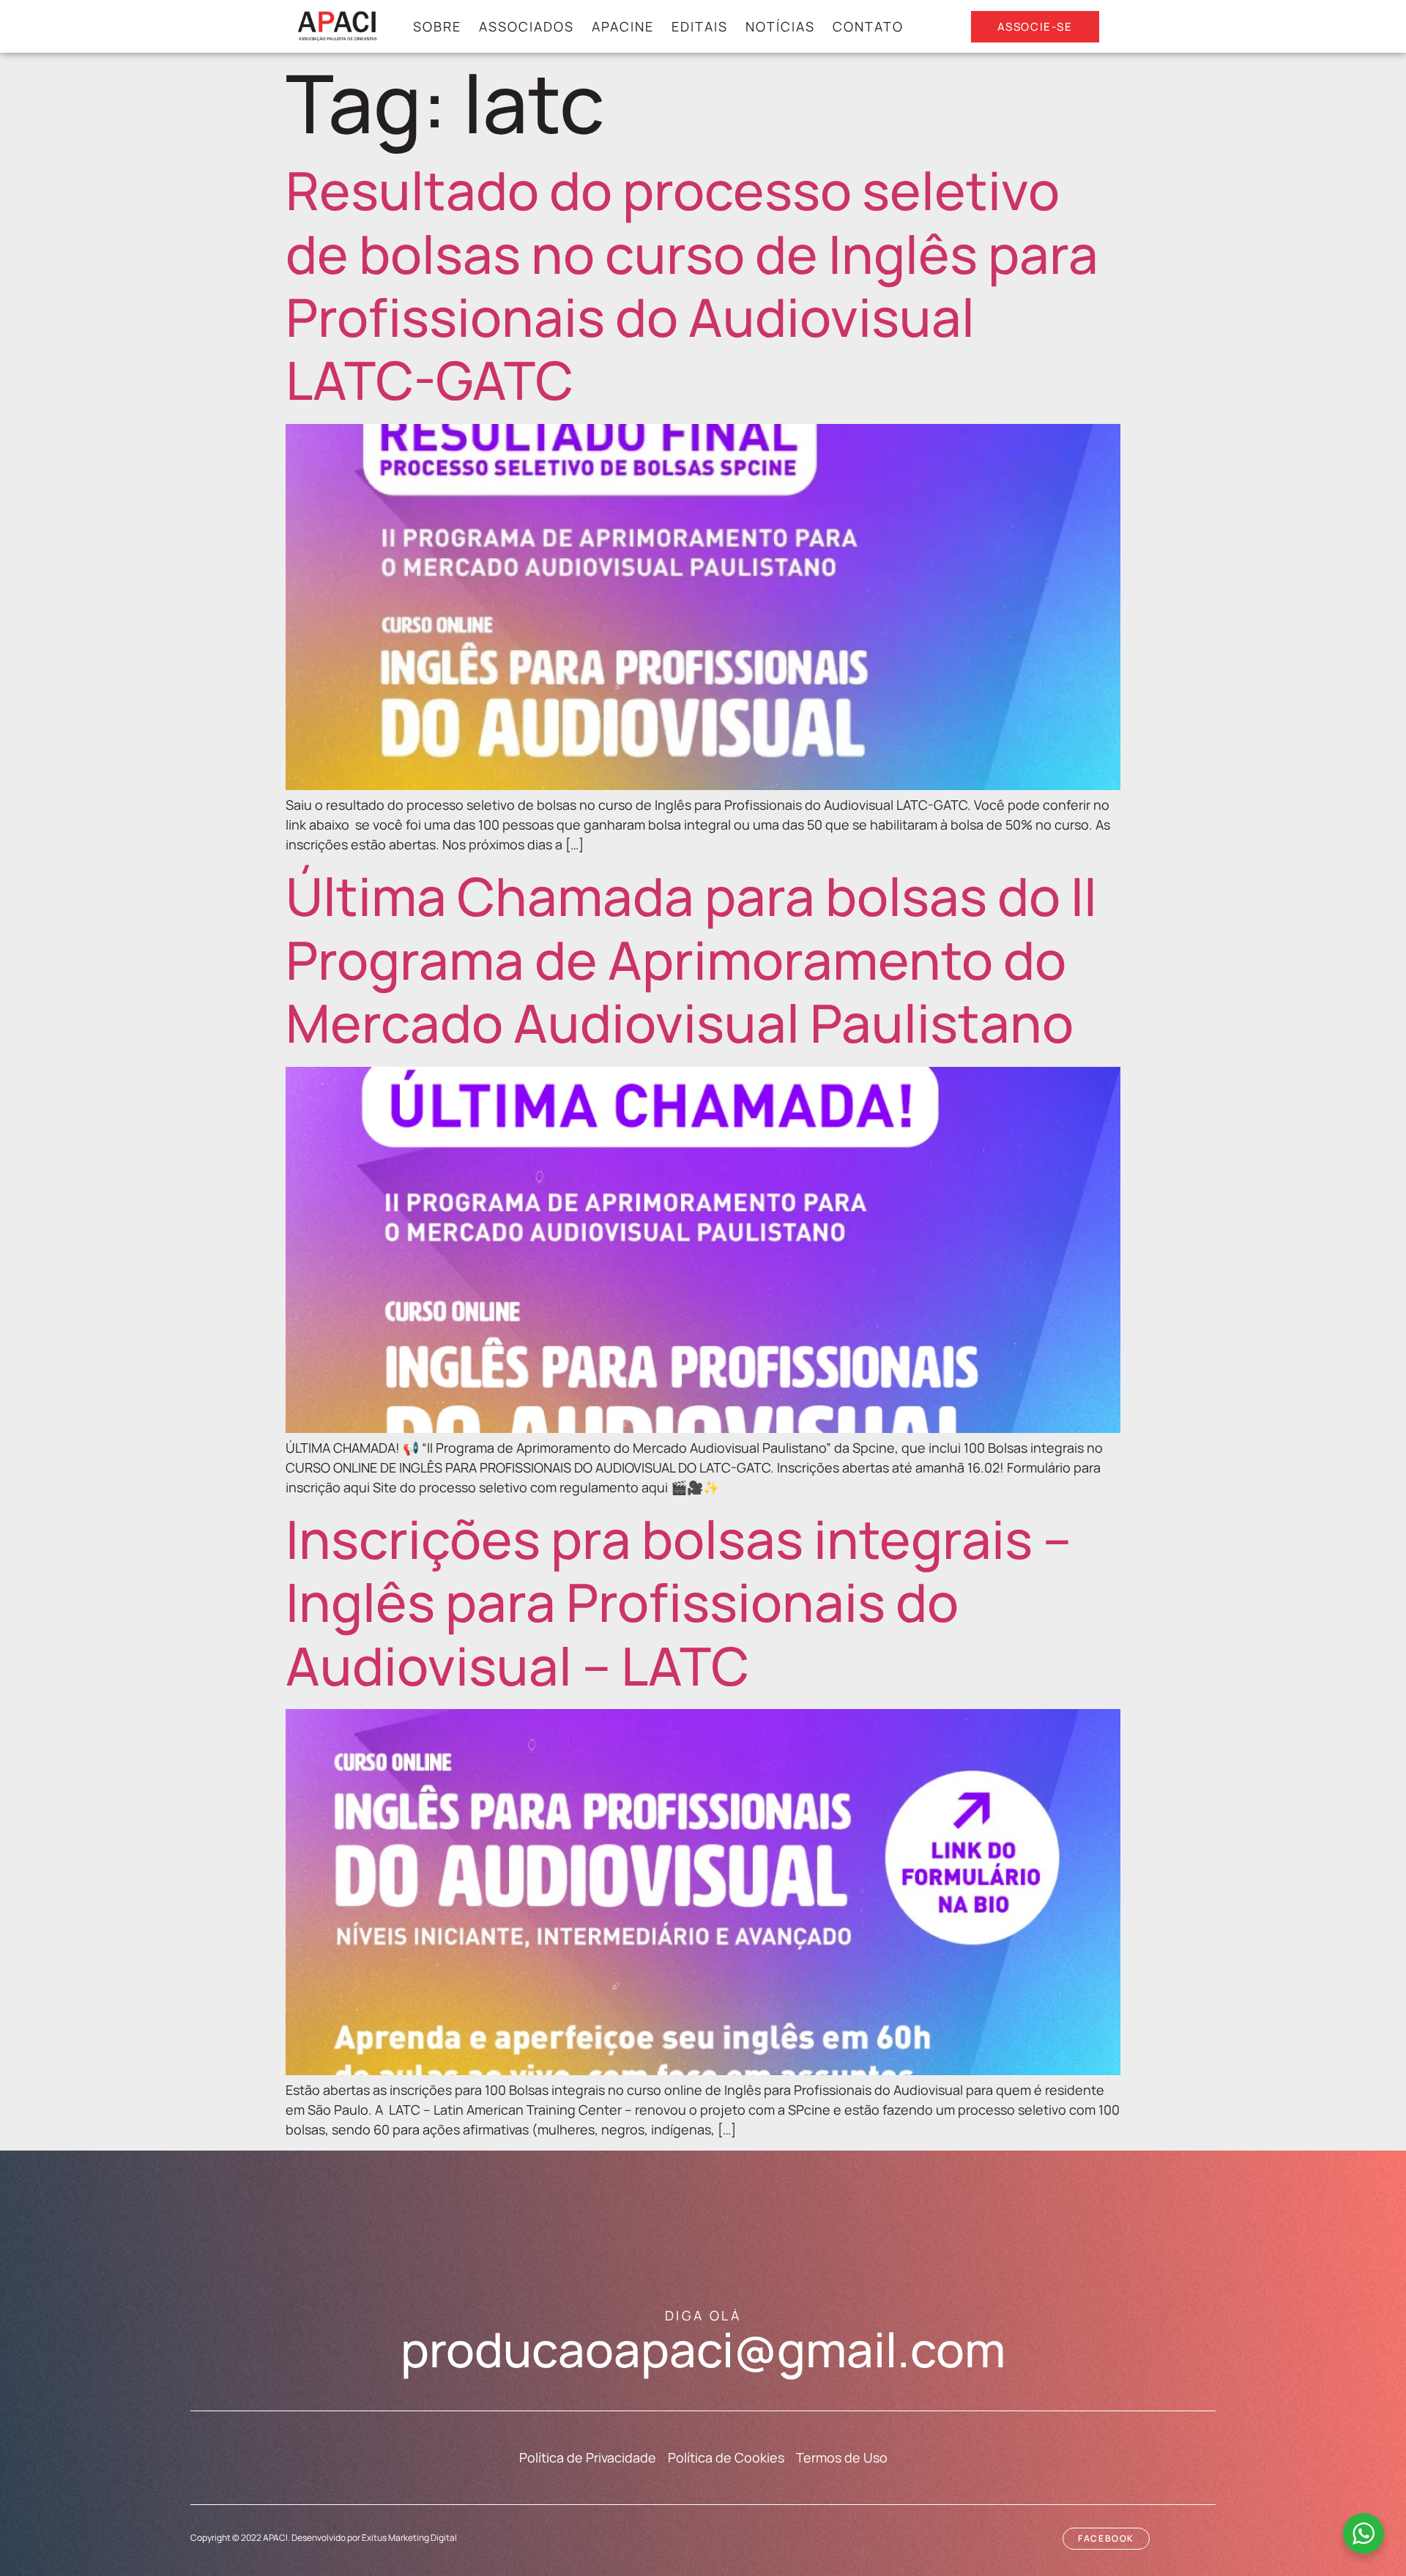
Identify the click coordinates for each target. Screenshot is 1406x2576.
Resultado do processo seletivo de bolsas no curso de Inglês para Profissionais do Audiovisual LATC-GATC (692, 285)
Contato (868, 26)
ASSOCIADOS (527, 26)
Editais (700, 26)
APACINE (623, 26)
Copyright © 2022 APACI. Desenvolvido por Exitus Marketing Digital (324, 2538)
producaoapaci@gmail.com (703, 2349)
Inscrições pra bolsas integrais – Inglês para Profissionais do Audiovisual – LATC (678, 1602)
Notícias (780, 26)
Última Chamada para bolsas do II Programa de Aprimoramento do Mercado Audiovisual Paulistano (691, 959)
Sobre (437, 26)
